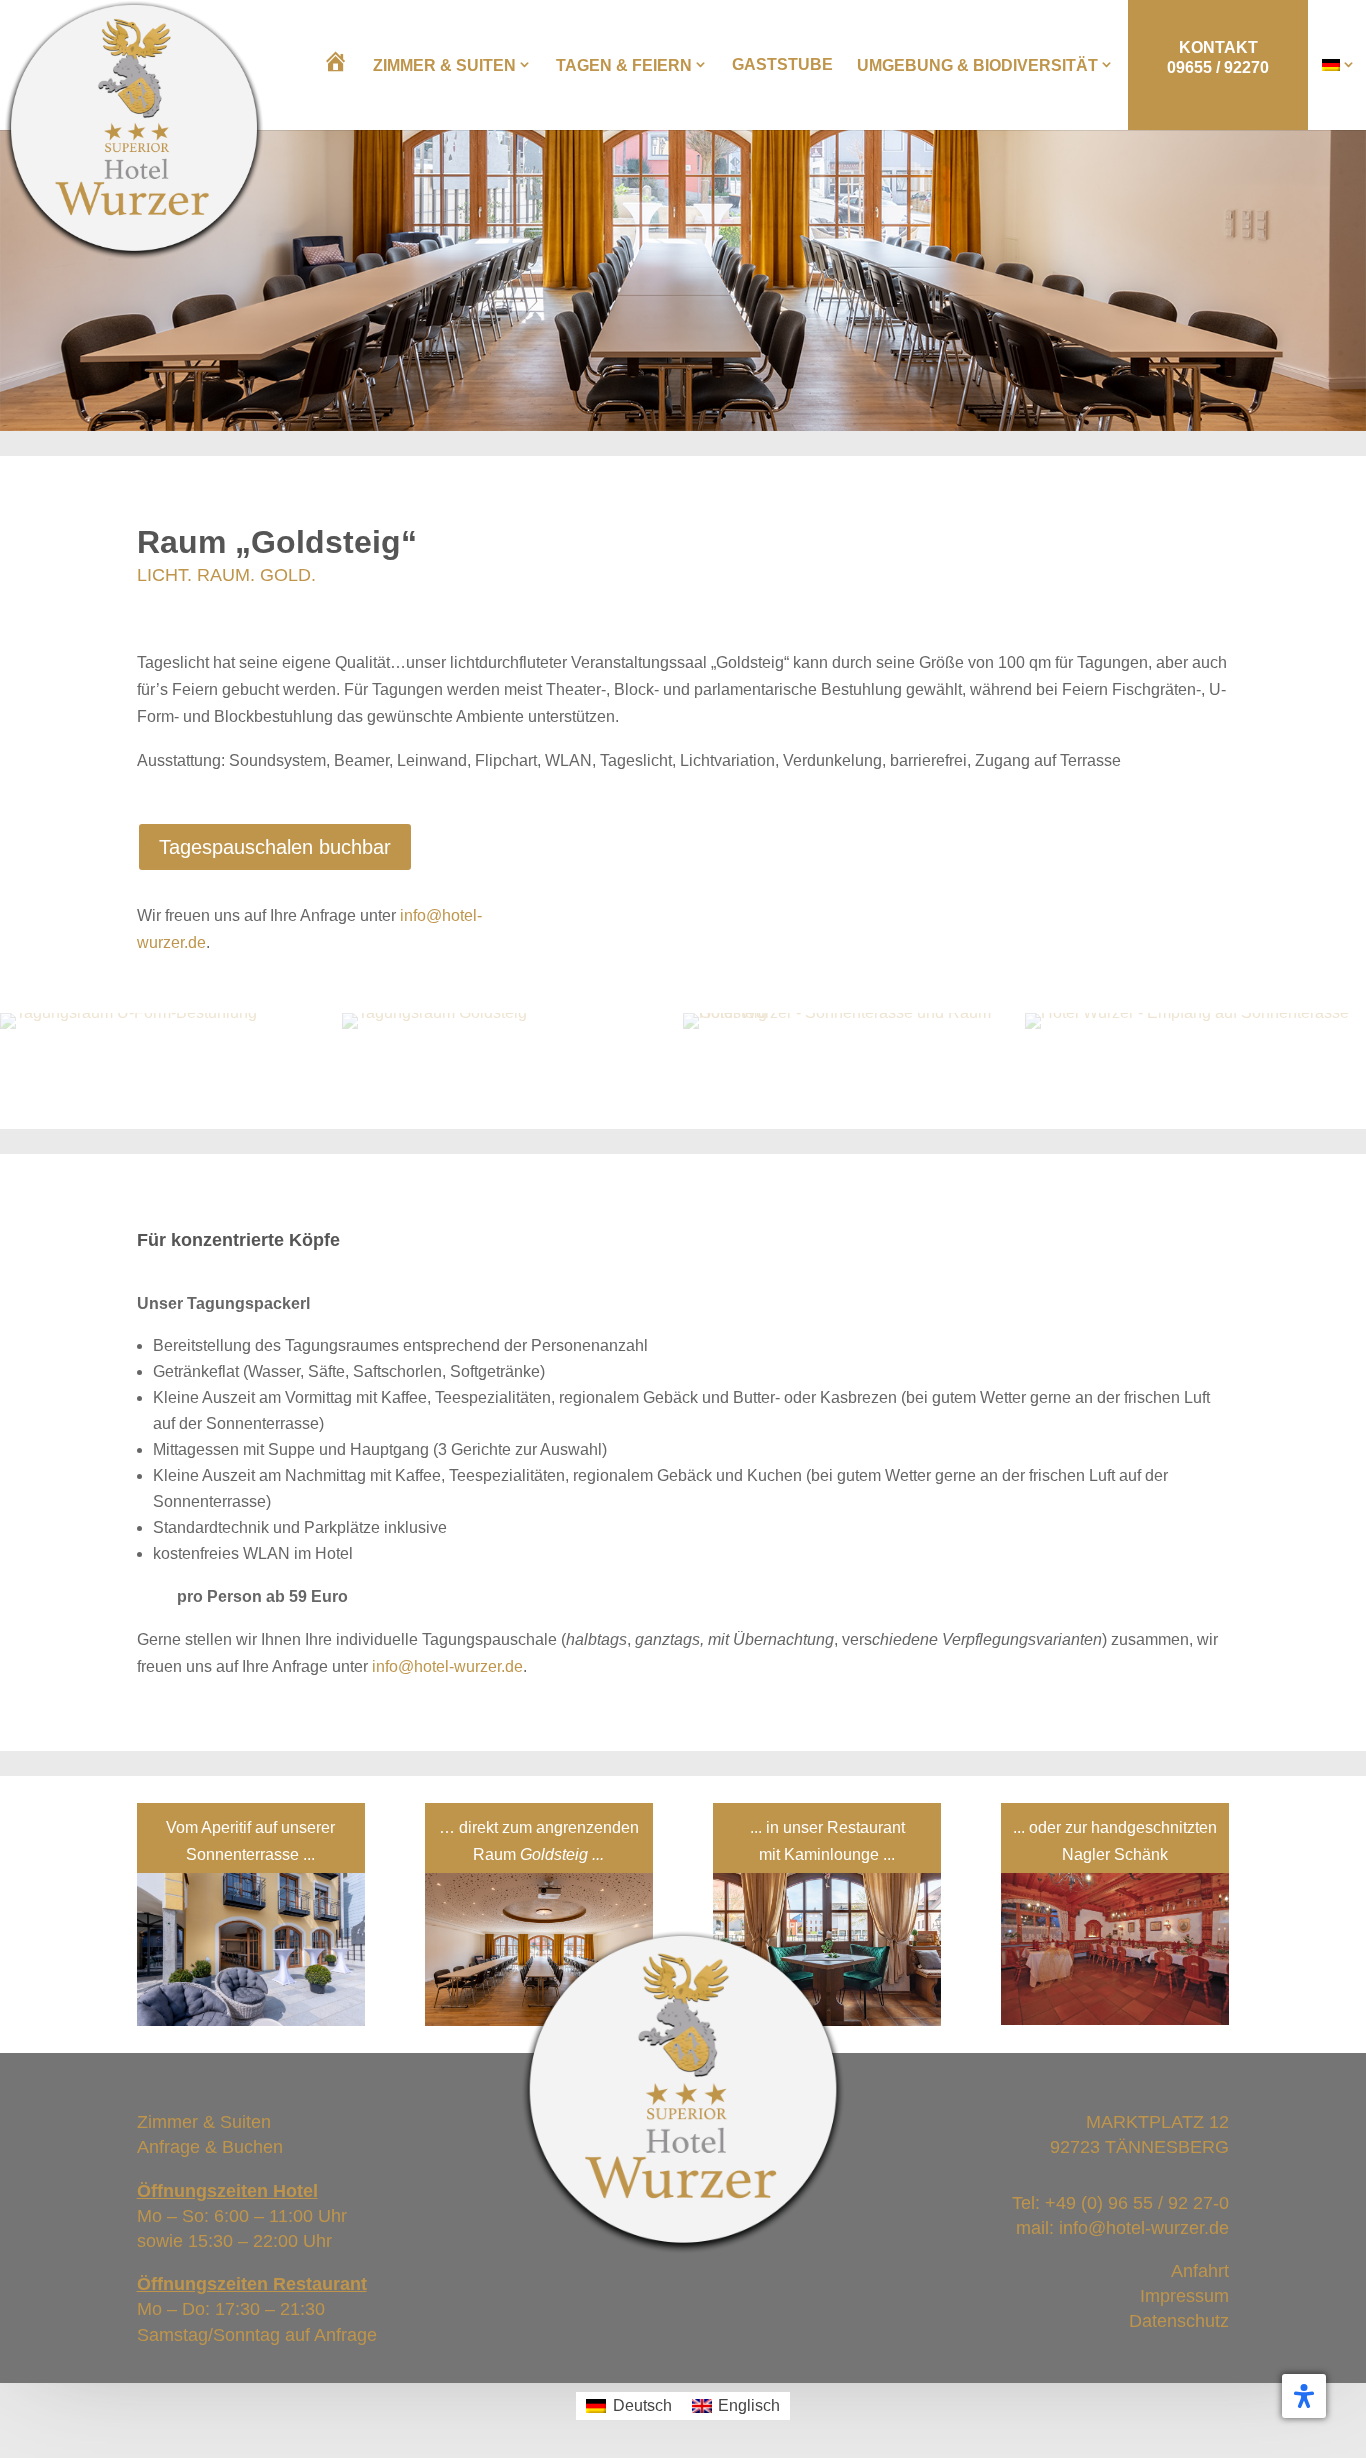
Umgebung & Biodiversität (977, 65)
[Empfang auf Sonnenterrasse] (1187, 1012)
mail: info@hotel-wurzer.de (1122, 2228)
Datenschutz (1179, 2321)
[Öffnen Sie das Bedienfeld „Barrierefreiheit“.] (1304, 2396)
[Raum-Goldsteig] (434, 1012)
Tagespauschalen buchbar (275, 847)
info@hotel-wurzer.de (447, 1666)
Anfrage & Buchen (210, 2147)
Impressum (1184, 2296)
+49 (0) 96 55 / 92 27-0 (1137, 2203)
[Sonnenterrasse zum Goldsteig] (854, 1012)
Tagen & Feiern (624, 65)
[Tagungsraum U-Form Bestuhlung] (128, 1012)
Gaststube (782, 64)
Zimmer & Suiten (444, 65)
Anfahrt (1200, 2271)
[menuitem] (1339, 65)
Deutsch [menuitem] (642, 2405)
